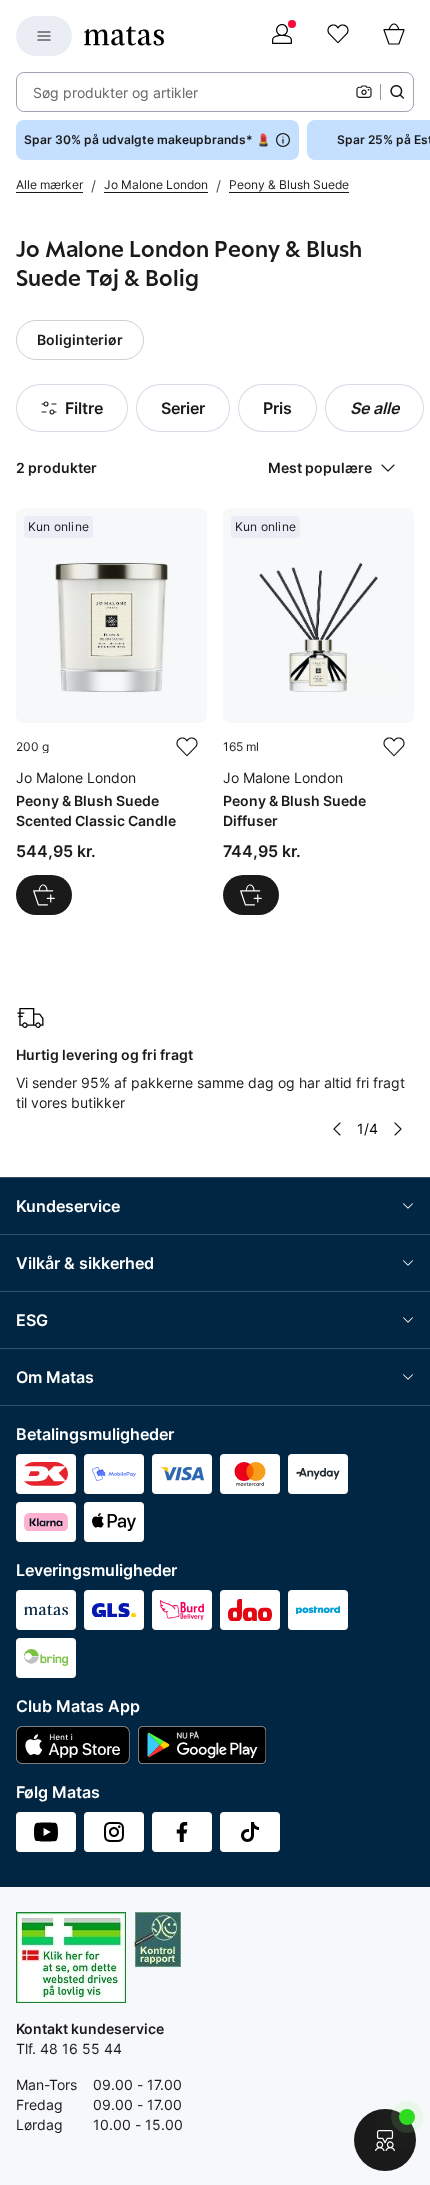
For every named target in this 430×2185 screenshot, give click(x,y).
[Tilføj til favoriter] (187, 747)
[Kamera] (364, 92)
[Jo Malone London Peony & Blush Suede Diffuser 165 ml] (318, 711)
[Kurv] (394, 36)
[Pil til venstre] (337, 1129)
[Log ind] (282, 36)
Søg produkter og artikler (115, 92)
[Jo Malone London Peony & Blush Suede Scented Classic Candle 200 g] (111, 711)
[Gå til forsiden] (124, 36)
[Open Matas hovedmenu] (44, 36)
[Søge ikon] (397, 92)
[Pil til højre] (398, 1129)
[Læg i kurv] (44, 895)
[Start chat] (385, 2140)
